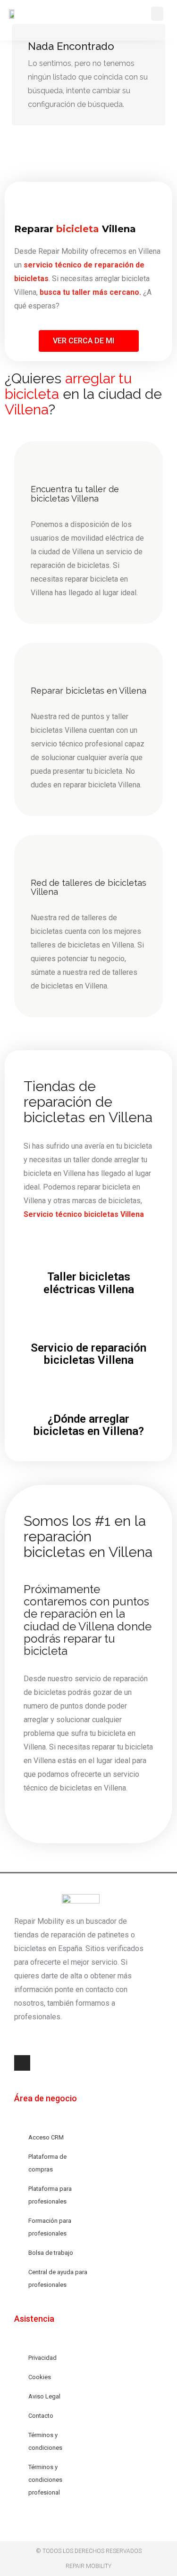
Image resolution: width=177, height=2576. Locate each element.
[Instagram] (22, 2063)
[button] (157, 14)
